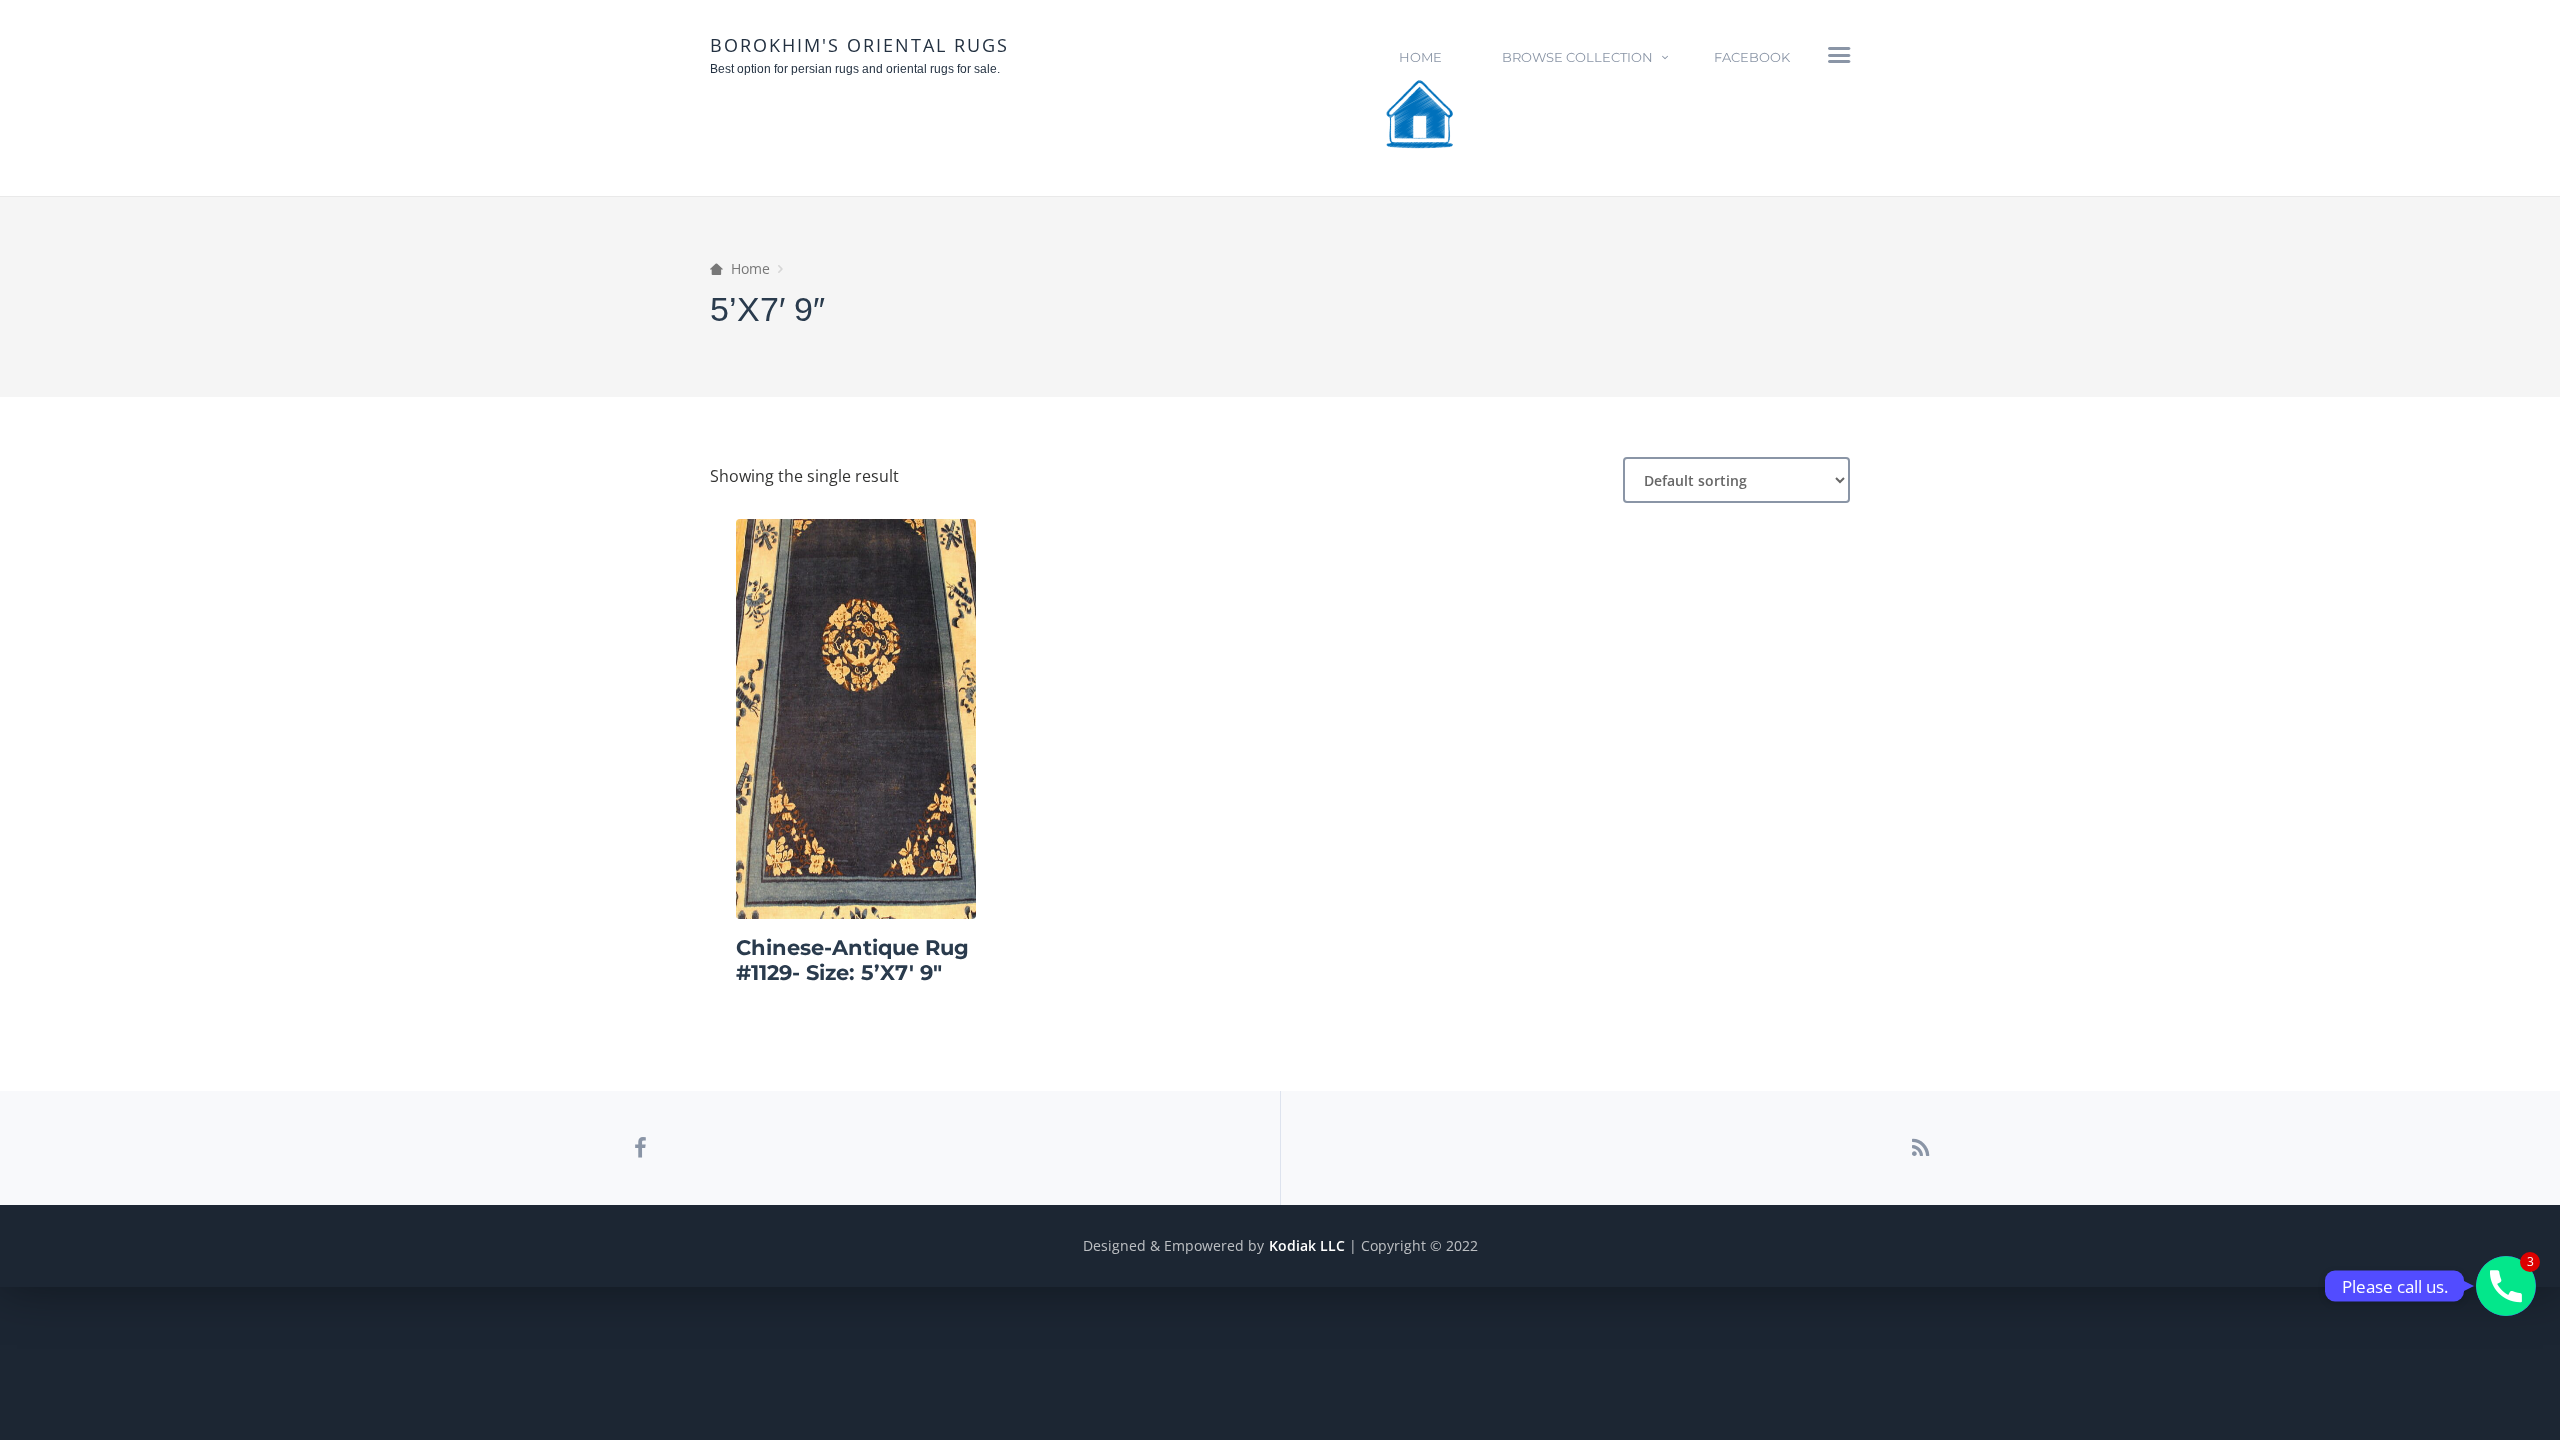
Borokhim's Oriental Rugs (859, 45)
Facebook (1752, 57)
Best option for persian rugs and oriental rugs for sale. (855, 69)
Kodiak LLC (1307, 1245)
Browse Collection (1577, 57)
